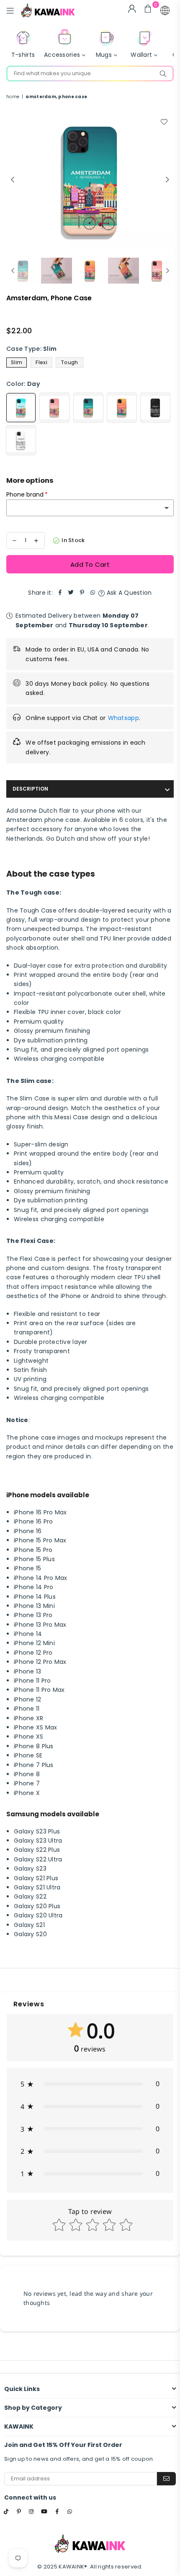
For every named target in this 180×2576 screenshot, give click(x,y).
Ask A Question (128, 593)
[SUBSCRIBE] (166, 2479)
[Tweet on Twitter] (71, 593)
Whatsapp (123, 718)
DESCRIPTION (30, 789)
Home (13, 97)
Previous (13, 180)
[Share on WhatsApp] (93, 593)
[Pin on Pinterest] (82, 593)
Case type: (31, 349)
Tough (69, 362)
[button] (165, 10)
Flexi (41, 362)
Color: (23, 384)
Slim (17, 362)
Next (167, 180)
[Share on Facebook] (60, 593)
